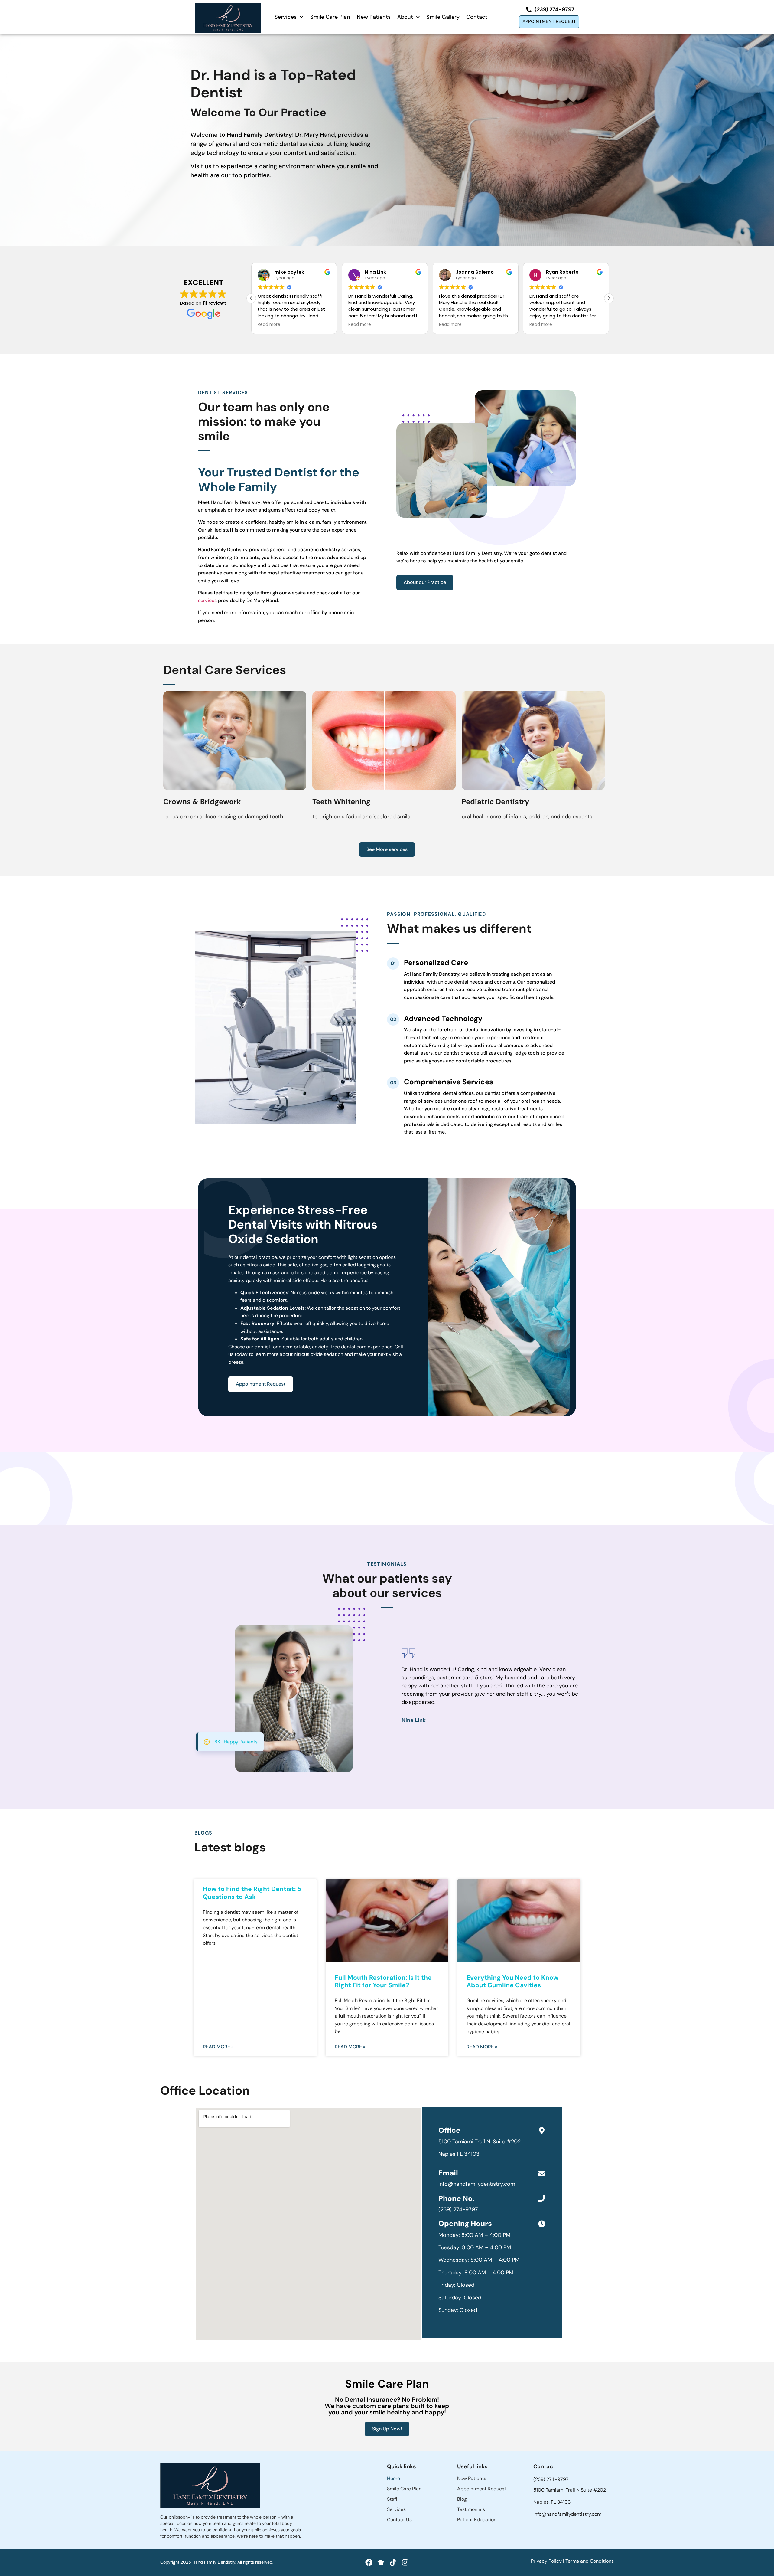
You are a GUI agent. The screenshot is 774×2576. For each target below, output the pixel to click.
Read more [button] (269, 325)
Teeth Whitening (341, 802)
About (405, 17)
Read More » (218, 2047)
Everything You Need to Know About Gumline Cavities (512, 1981)
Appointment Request (482, 2489)
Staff (392, 2499)
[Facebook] (369, 2562)
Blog (462, 2499)
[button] (609, 298)
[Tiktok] (393, 2562)
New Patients (374, 17)
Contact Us (399, 2520)
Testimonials (471, 2509)
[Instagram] (405, 2562)
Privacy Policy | (548, 2561)
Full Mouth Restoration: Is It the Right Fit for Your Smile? (383, 1981)
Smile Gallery (443, 17)
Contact (477, 17)
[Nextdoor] (381, 2562)
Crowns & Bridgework (202, 802)
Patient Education (477, 2520)
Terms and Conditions (590, 2561)
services (207, 600)
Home (394, 2478)
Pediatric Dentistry (496, 802)
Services (286, 17)
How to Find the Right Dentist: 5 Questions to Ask (252, 1893)
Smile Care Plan (330, 17)
